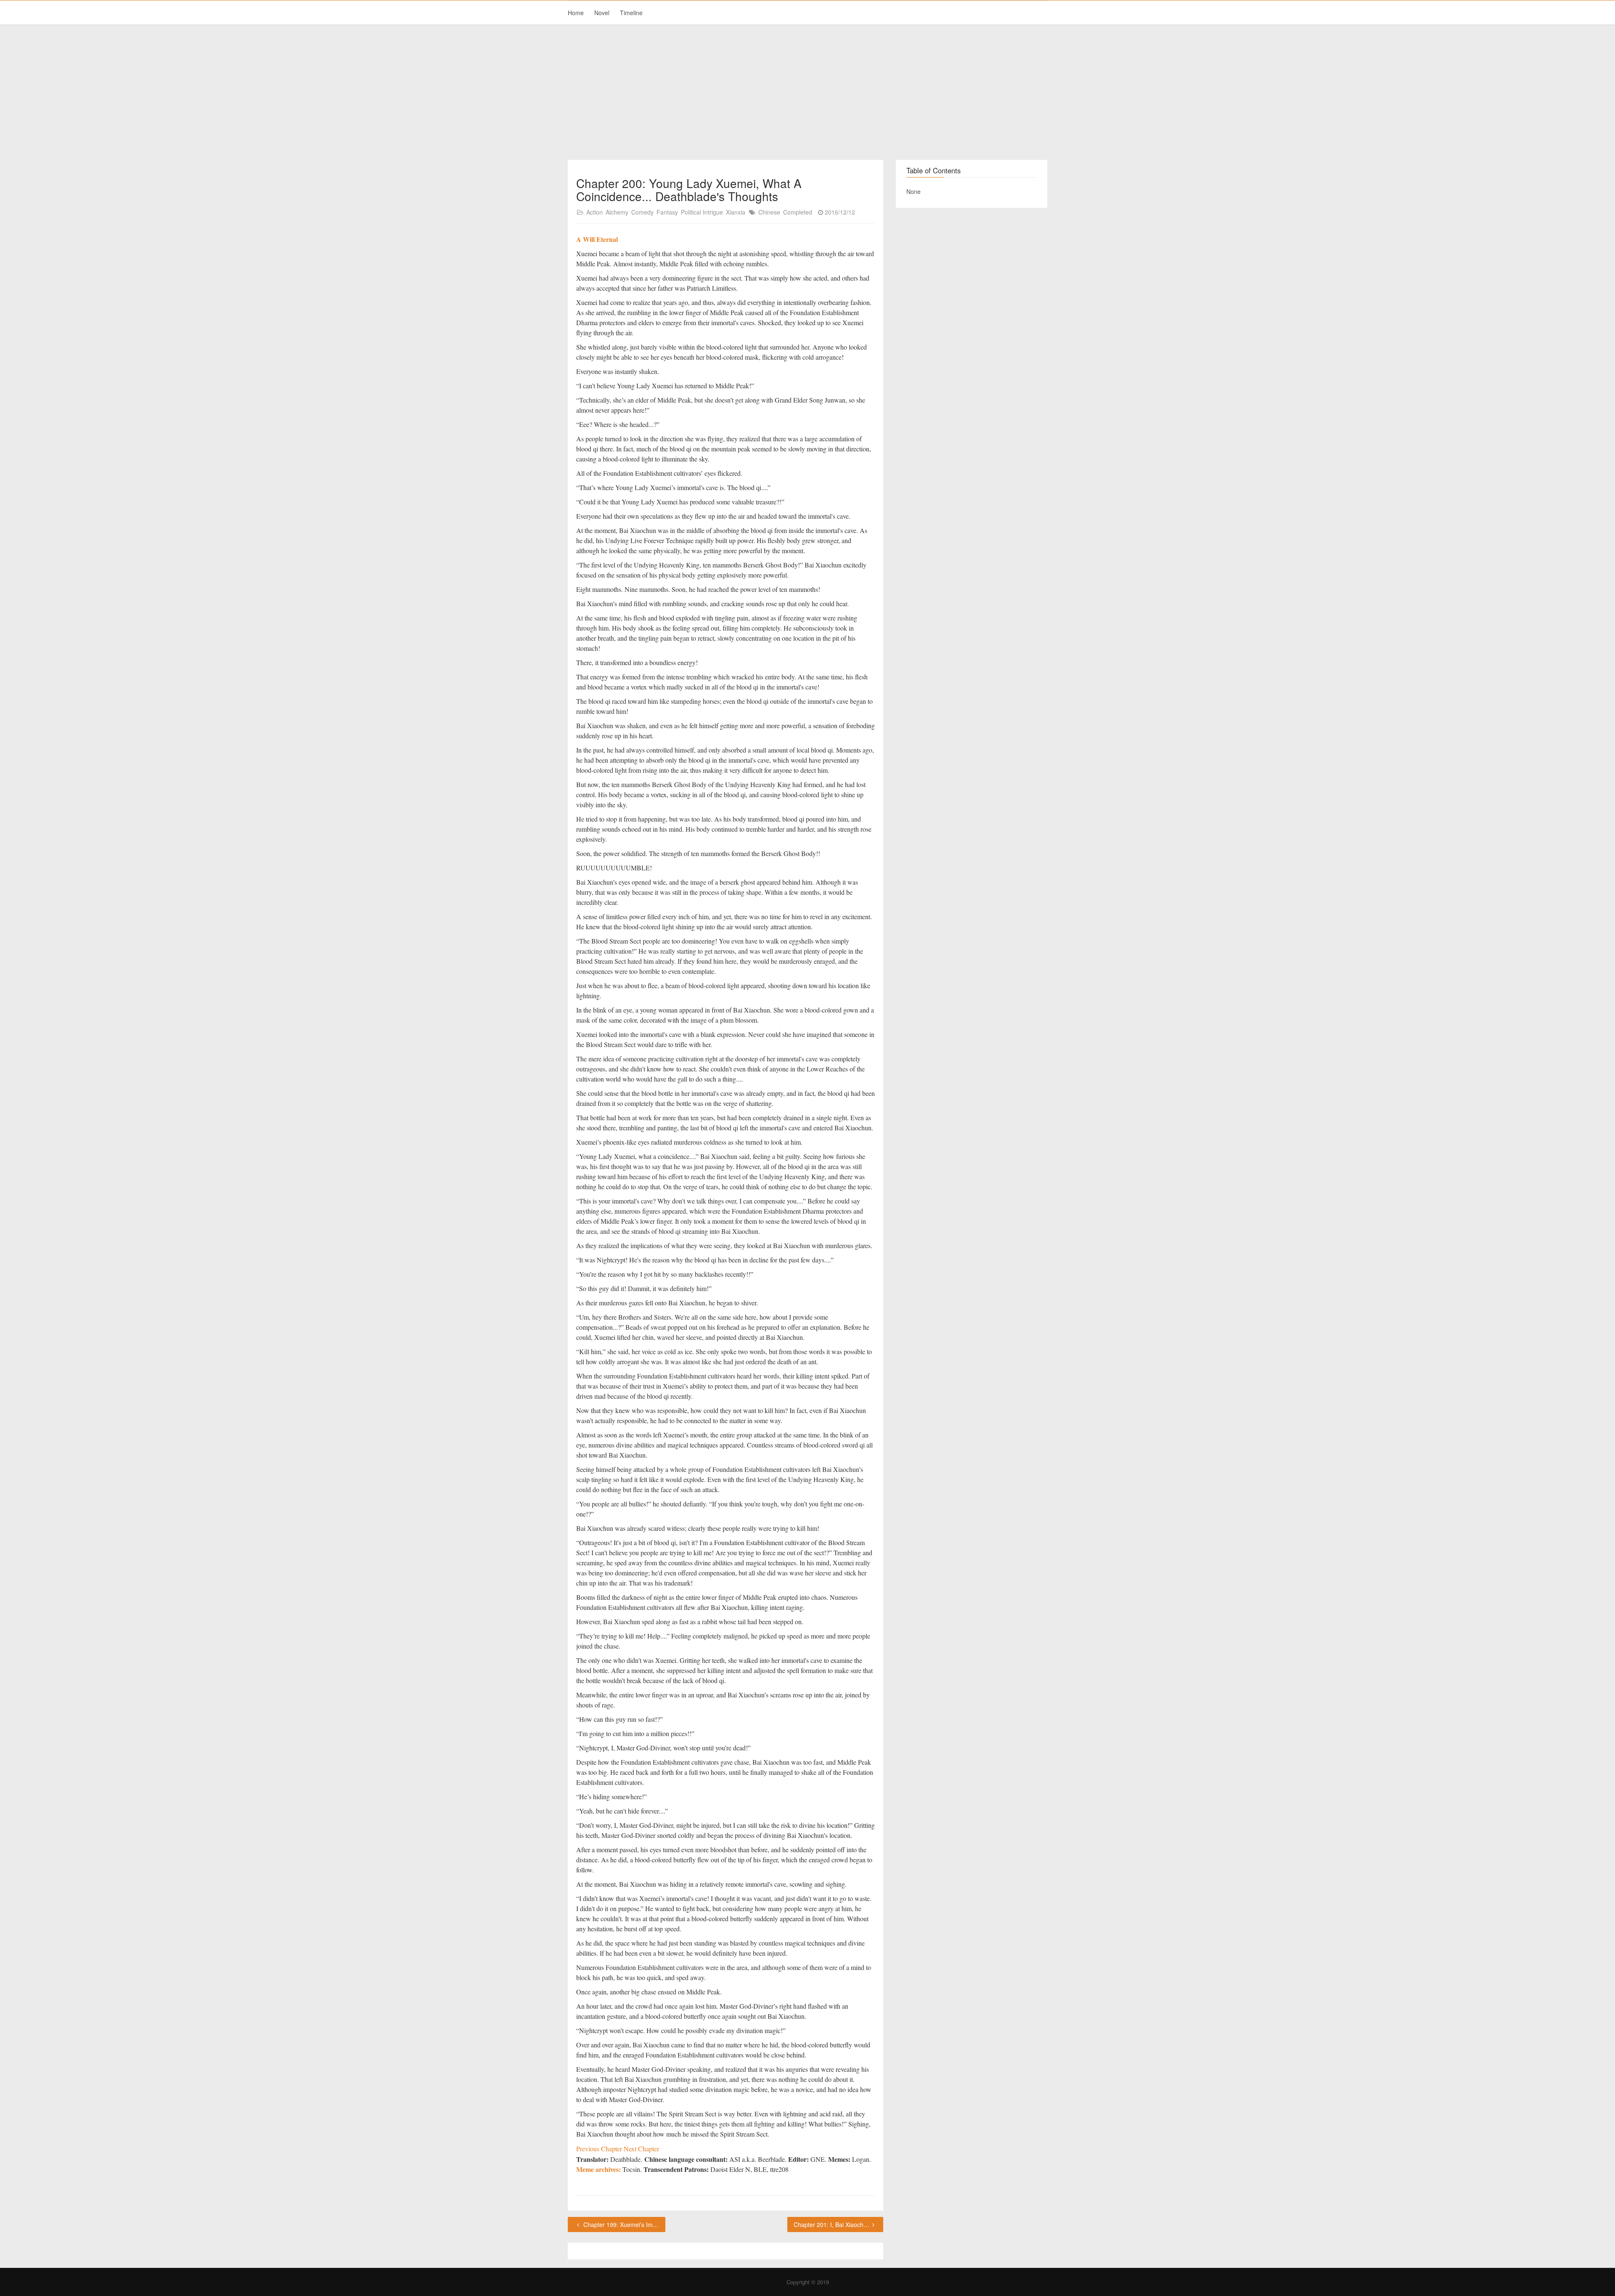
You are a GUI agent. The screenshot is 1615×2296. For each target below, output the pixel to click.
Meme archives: (598, 2169)
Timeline (631, 13)
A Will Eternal (597, 239)
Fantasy (667, 212)
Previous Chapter (600, 2149)
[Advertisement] (807, 93)
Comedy (642, 212)
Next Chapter (641, 2149)
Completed (798, 212)
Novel (602, 13)
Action (594, 212)
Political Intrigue (702, 212)
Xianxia (736, 212)
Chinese (769, 212)
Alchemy (617, 212)
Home (576, 13)
